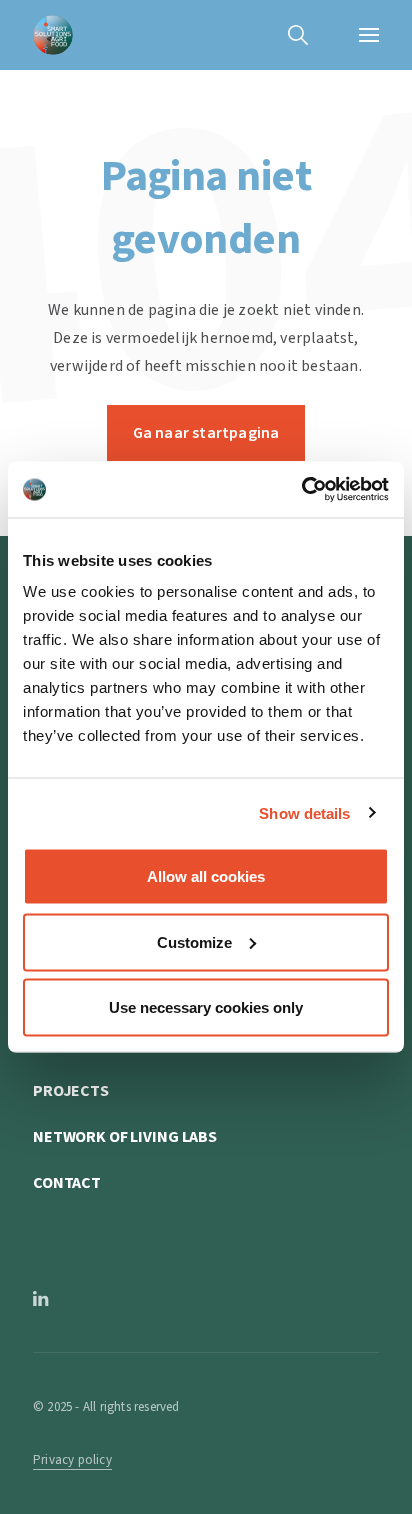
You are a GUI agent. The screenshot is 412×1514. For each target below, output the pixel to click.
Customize (194, 941)
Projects (71, 1091)
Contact (67, 1183)
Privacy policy (72, 1460)
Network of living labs (125, 1137)
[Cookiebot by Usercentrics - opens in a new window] (301, 490)
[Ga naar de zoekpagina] (298, 35)
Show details (304, 812)
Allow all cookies (206, 876)
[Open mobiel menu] (369, 35)
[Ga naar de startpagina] (53, 35)
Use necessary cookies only (206, 1007)
